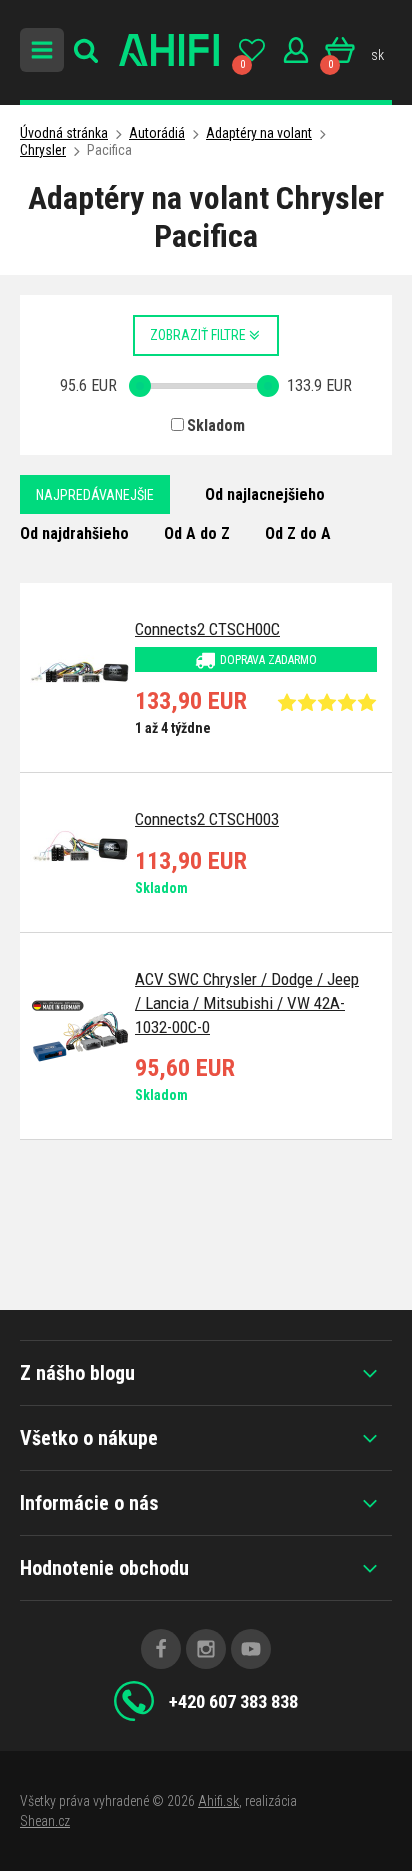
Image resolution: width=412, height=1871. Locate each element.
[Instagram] (206, 1649)
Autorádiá (157, 133)
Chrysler (43, 150)
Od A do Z (197, 533)
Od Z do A (298, 533)
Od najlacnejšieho (265, 494)
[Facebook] (161, 1649)
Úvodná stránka (64, 133)
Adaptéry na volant (259, 133)
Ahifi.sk (218, 1801)
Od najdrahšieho (74, 533)
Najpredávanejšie (95, 495)
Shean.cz (45, 1821)
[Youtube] (251, 1649)
